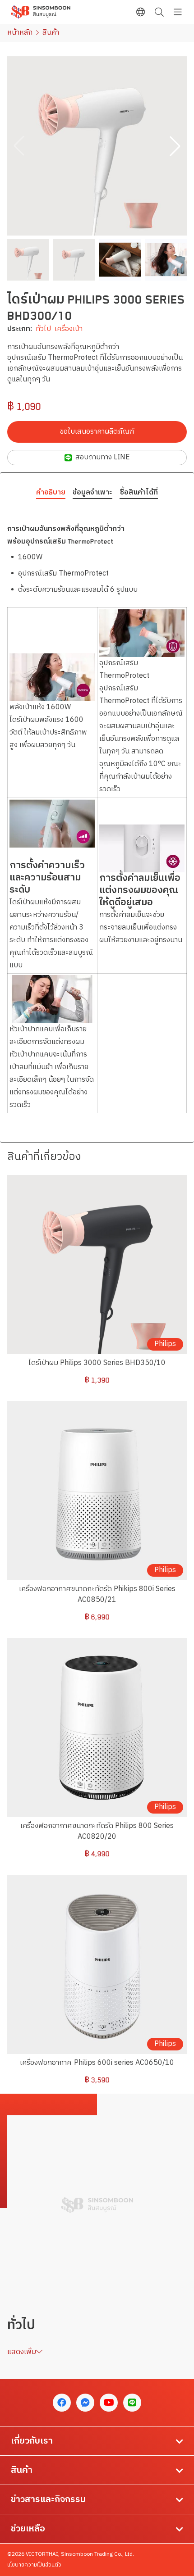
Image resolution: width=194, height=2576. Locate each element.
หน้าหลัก (20, 33)
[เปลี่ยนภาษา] (141, 12)
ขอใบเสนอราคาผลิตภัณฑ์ (97, 432)
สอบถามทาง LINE (103, 457)
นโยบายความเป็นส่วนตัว (34, 2565)
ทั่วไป (43, 329)
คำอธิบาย (51, 493)
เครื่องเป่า (69, 329)
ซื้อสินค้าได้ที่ (139, 493)
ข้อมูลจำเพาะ (92, 493)
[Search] (159, 12)
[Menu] (178, 12)
